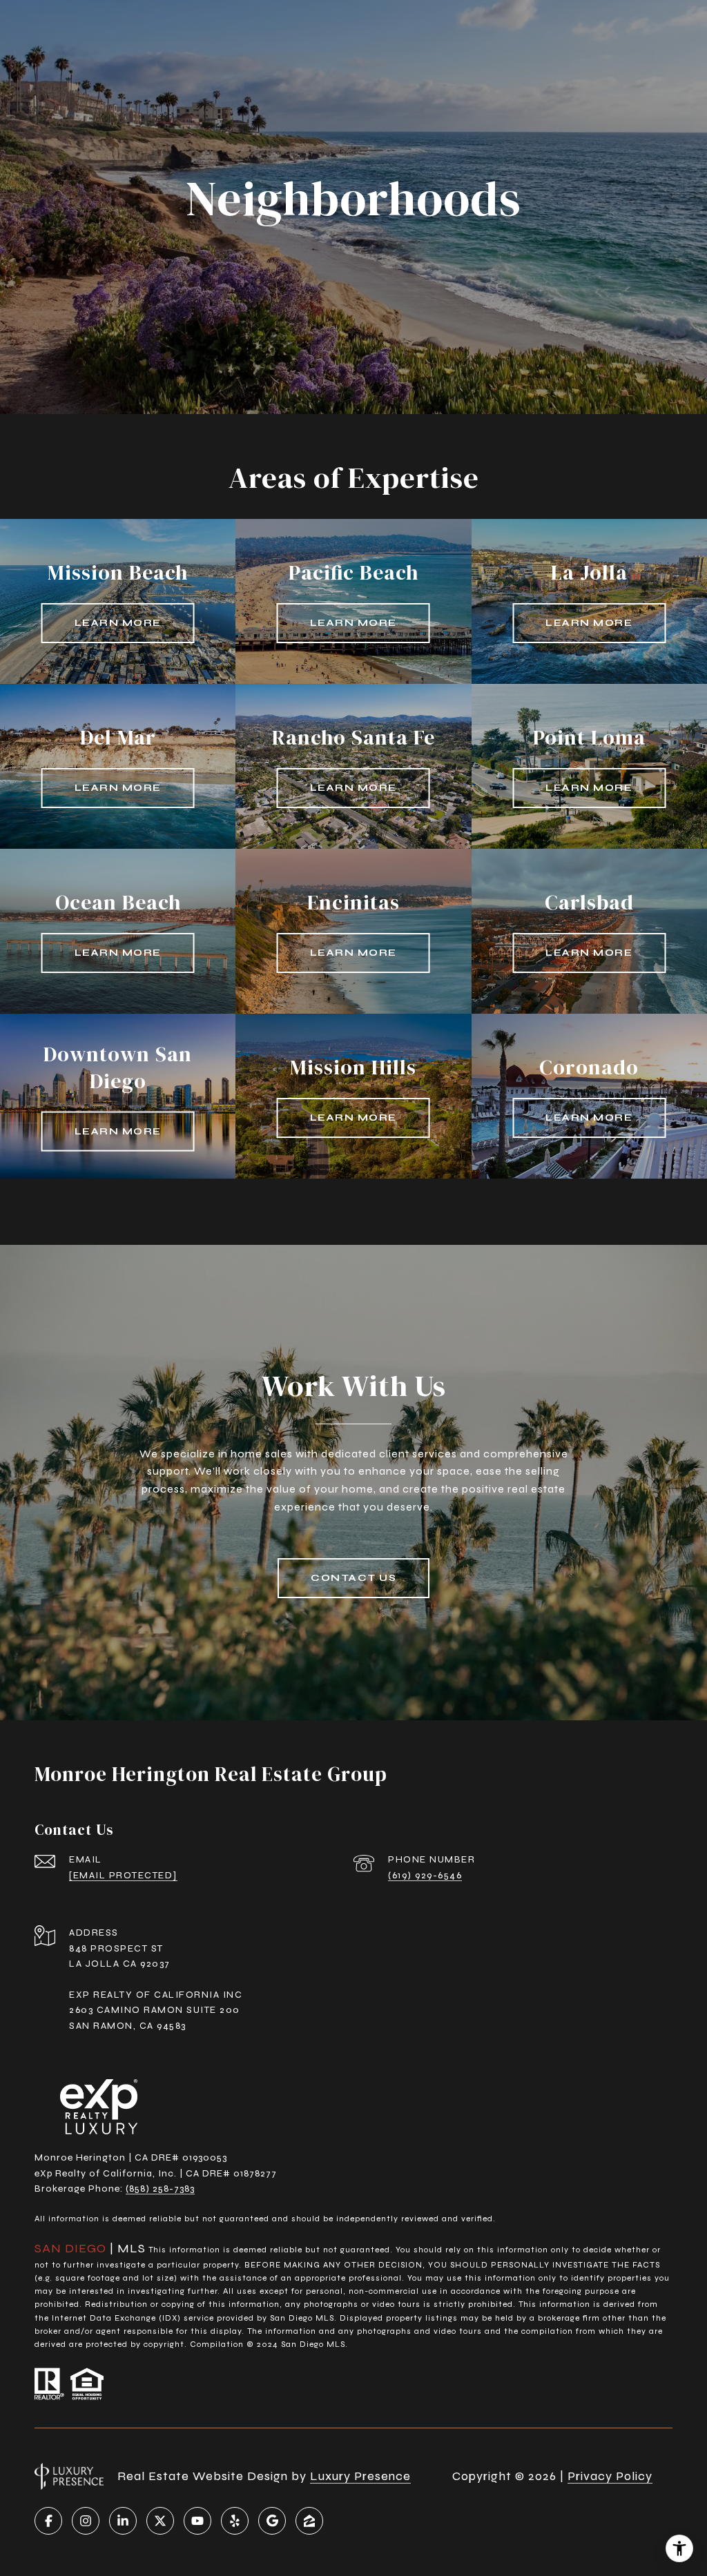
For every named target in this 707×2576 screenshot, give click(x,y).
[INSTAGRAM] (86, 2521)
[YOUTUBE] (197, 2521)
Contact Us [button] (353, 1578)
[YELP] (235, 2521)
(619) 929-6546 (425, 1875)
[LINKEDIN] (123, 2521)
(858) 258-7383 (160, 2189)
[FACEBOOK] (48, 2521)
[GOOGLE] (272, 2521)
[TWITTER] (160, 2521)
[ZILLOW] (309, 2521)
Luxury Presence (360, 2476)
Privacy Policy (610, 2476)
